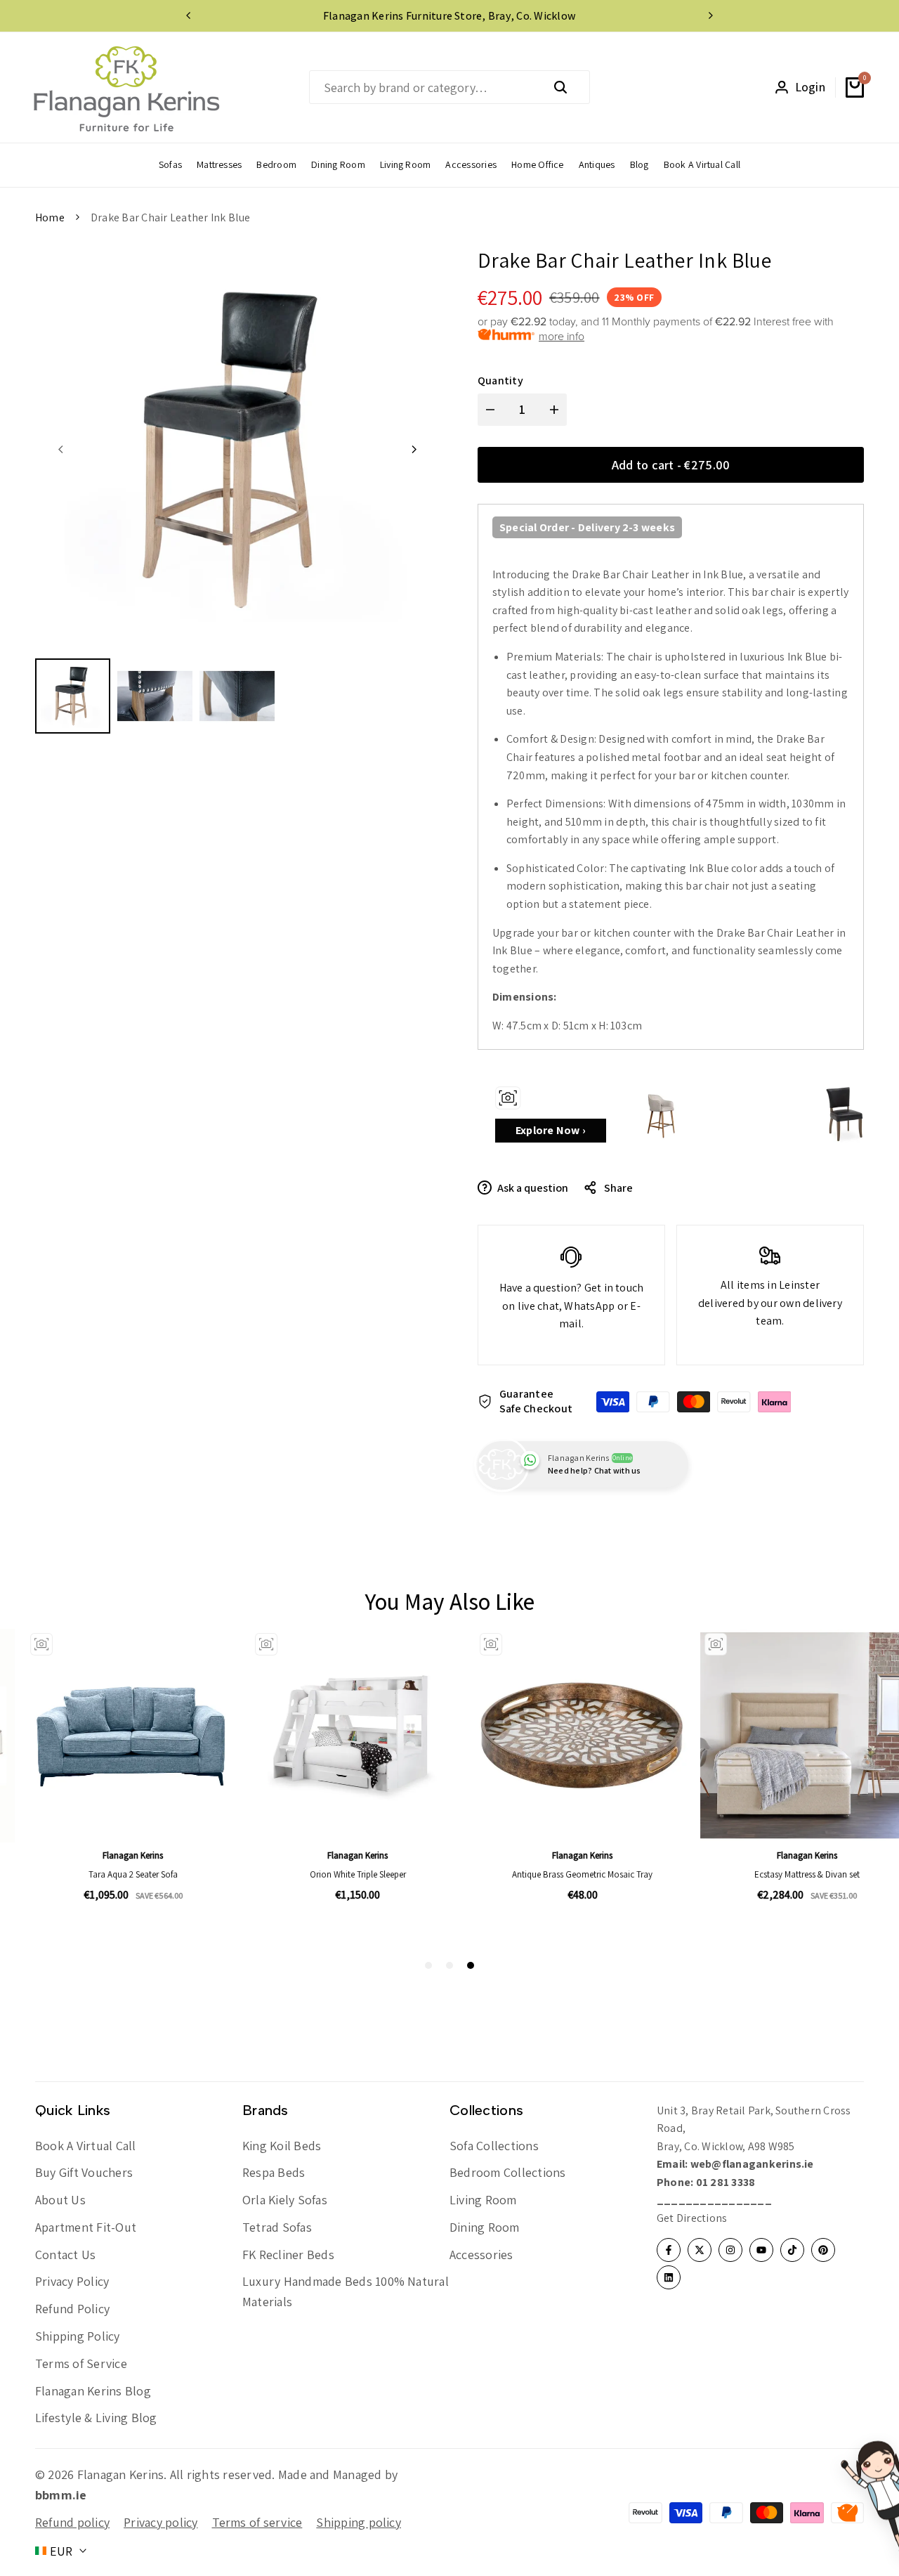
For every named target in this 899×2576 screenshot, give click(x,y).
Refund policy (72, 2522)
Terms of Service (81, 2363)
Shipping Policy (78, 2336)
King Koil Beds (282, 2146)
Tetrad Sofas (277, 2227)
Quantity (500, 380)
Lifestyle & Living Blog (96, 2418)
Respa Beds (274, 2172)
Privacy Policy (72, 2281)
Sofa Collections (494, 2146)
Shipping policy (359, 2522)
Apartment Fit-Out (86, 2227)
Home (50, 217)
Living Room (483, 2200)
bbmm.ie (61, 2495)
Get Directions (692, 2218)
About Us (60, 2200)
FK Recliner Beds (288, 2255)
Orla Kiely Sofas (285, 2200)
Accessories (481, 2255)
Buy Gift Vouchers (84, 2172)
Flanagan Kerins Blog (93, 2391)
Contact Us (65, 2255)
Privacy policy (160, 2522)
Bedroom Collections (508, 2172)
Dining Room (485, 2227)
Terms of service (257, 2522)
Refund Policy (72, 2309)
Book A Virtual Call (86, 2146)
